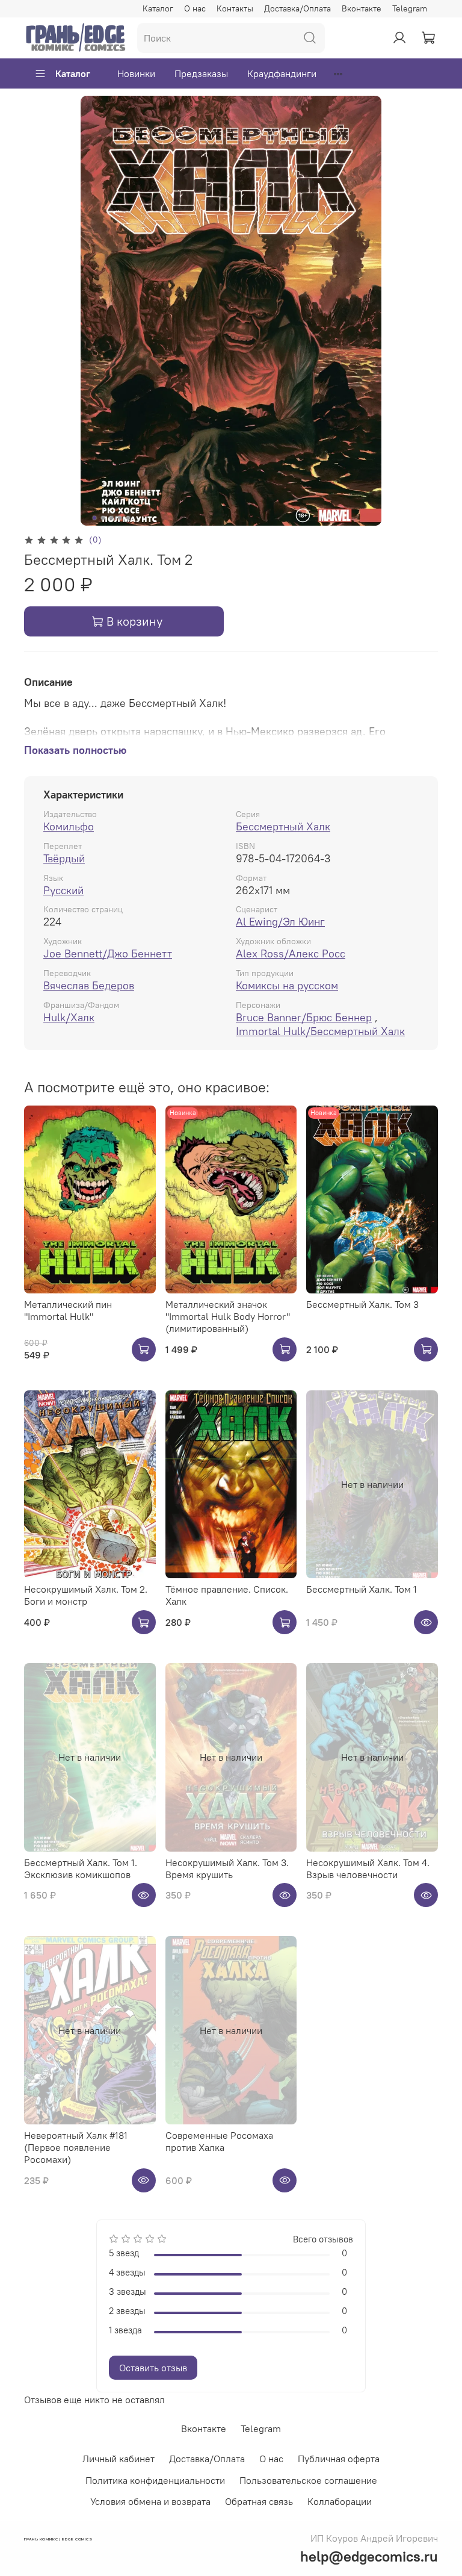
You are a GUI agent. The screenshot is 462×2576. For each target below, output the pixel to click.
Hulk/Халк (69, 1017)
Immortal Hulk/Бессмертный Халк (320, 1031)
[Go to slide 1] (94, 518)
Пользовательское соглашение (308, 2480)
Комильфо (69, 826)
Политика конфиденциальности (155, 2480)
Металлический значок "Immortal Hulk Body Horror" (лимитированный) (228, 1316)
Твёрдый (64, 858)
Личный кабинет (119, 2459)
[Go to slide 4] (120, 518)
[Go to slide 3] (111, 518)
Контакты (235, 8)
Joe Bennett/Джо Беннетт (108, 954)
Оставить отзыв (153, 2368)
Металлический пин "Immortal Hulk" (68, 1310)
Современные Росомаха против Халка (219, 2141)
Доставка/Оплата (297, 8)
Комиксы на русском (287, 985)
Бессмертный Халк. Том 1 (362, 1589)
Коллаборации (340, 2501)
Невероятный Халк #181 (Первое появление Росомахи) (76, 2147)
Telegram (410, 8)
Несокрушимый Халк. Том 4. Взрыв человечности (368, 1868)
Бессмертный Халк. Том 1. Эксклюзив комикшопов (81, 1868)
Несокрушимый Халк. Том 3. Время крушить (227, 1868)
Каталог (158, 8)
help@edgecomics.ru (369, 2556)
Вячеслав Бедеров (89, 985)
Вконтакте (362, 8)
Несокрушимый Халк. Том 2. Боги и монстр (86, 1595)
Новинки (136, 73)
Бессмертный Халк (283, 826)
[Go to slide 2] (103, 518)
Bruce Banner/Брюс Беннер (304, 1017)
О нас (195, 8)
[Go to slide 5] (128, 518)
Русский (63, 890)
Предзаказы (201, 73)
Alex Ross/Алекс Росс (291, 954)
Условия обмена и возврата (150, 2501)
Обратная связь (259, 2501)
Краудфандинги (282, 73)
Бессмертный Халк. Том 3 (362, 1304)
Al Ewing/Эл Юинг (280, 922)
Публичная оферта (339, 2459)
